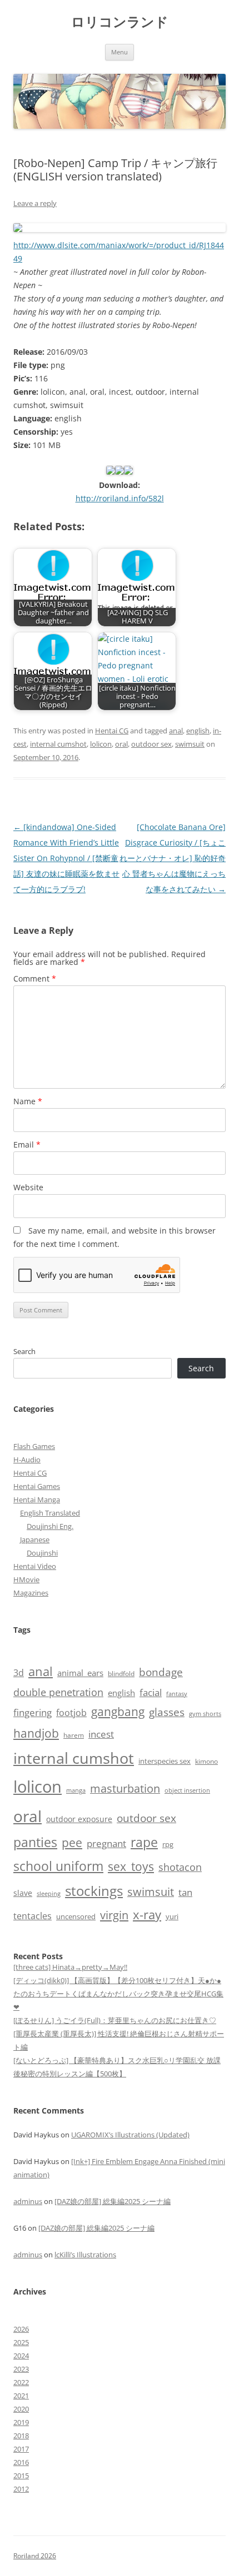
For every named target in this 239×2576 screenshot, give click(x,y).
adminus (28, 2201)
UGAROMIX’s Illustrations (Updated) (130, 2135)
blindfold (121, 1673)
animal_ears (80, 1673)
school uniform (58, 1866)
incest (101, 1734)
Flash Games (34, 1446)
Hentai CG (112, 731)
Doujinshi (42, 1553)
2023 (21, 2369)
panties (35, 1842)
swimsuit (190, 744)
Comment (35, 978)
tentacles (33, 1916)
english (198, 731)
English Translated (50, 1513)
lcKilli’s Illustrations (85, 2255)
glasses (167, 1712)
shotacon (180, 1867)
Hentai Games (37, 1486)
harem (74, 1735)
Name (28, 1101)
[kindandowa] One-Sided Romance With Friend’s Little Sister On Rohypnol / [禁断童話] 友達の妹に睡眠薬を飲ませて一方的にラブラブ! (66, 858)
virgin (114, 1915)
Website (28, 1187)
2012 (21, 2489)
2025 (21, 2342)
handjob (36, 1733)
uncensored (76, 1916)
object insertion (187, 1790)
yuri (172, 1916)
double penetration (58, 1692)
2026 (21, 2329)
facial (151, 1692)
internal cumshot (58, 744)
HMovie (26, 1579)
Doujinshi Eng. (50, 1526)
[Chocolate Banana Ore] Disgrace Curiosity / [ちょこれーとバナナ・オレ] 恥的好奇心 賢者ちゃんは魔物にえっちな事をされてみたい (173, 858)
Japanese (35, 1539)
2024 (21, 2356)
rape (144, 1842)
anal (176, 731)
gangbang (118, 1712)
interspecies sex (165, 1761)
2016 (21, 2462)
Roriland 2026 (35, 2556)
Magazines (31, 1593)
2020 (21, 2409)
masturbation (125, 1788)
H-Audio (27, 1460)
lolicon (101, 744)
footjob (71, 1713)
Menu (120, 52)
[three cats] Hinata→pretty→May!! (70, 1967)
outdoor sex (151, 744)
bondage (161, 1672)
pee (72, 1843)
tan (185, 1892)
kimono (206, 1761)
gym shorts (205, 1714)
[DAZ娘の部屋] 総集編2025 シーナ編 (113, 2201)
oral (121, 744)
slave (23, 1893)
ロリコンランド (120, 22)
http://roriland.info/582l (120, 498)
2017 (21, 2449)
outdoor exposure (79, 1819)
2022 (21, 2382)
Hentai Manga (37, 1500)
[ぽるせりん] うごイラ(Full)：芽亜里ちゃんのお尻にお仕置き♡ (115, 2020)
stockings (94, 1891)
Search (24, 1351)
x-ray (147, 1915)
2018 (21, 2436)
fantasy (177, 1694)
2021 (21, 2396)
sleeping (49, 1893)
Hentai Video (35, 1566)
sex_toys (131, 1866)
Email (27, 1144)
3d (19, 1673)
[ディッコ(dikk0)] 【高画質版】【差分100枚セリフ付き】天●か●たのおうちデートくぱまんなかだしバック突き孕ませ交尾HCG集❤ (118, 1994)
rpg (168, 1844)
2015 (21, 2476)
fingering (33, 1712)
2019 (21, 2422)
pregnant (106, 1843)
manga (76, 1790)
